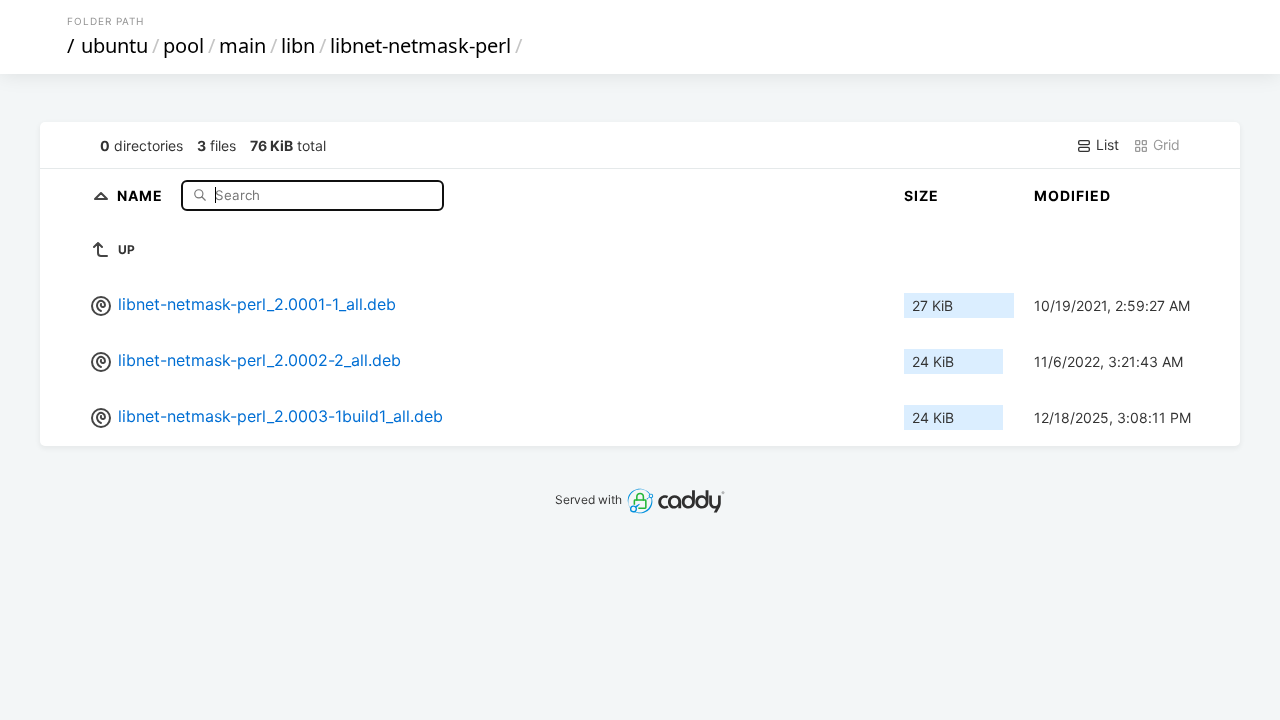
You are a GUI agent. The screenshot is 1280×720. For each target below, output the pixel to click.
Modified (1072, 195)
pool (183, 45)
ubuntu (114, 45)
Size (921, 195)
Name (142, 194)
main (242, 45)
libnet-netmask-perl (420, 45)
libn (298, 45)
